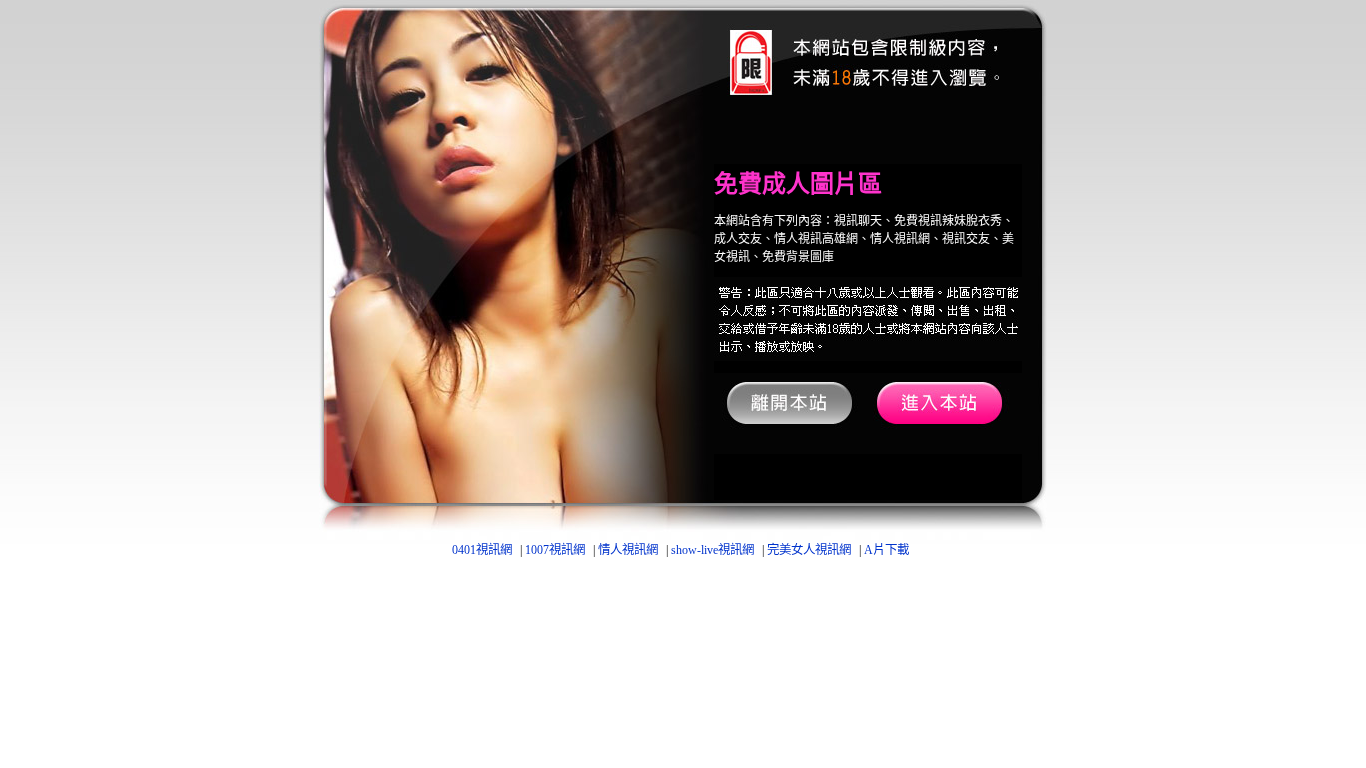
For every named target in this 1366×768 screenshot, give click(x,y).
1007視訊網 (555, 550)
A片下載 (886, 550)
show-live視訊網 (712, 550)
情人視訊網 (628, 550)
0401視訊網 (482, 550)
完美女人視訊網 (809, 550)
